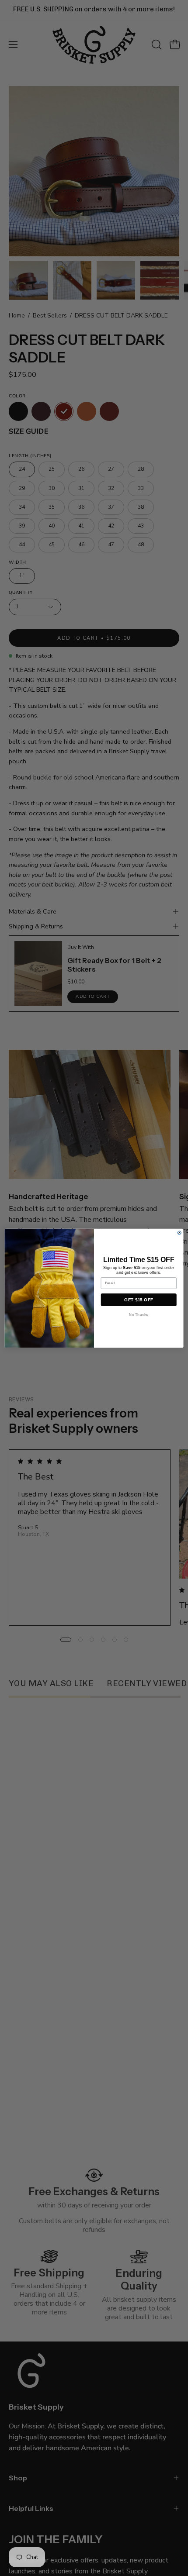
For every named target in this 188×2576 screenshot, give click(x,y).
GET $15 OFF (139, 1300)
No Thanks (139, 1314)
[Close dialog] (179, 1232)
